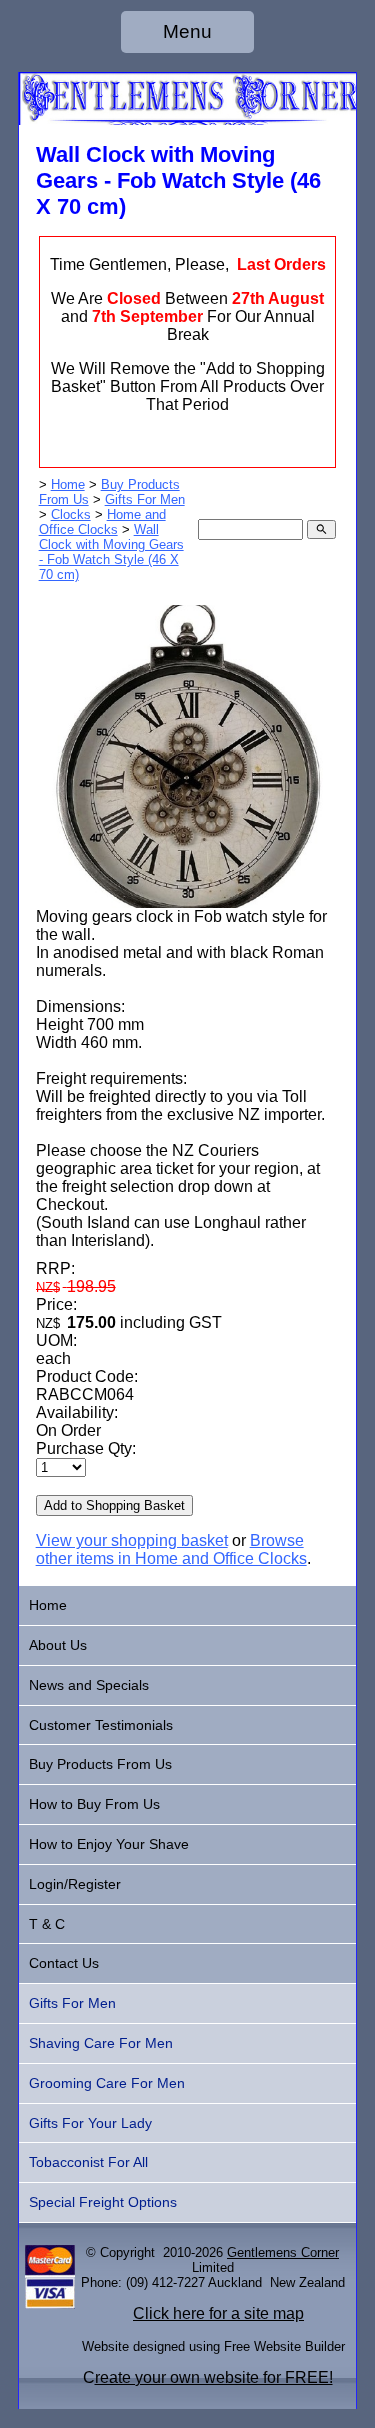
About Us (58, 1645)
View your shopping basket (132, 1540)
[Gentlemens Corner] (188, 119)
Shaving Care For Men (101, 2043)
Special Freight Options (103, 2202)
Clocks (71, 514)
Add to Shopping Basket (114, 1505)
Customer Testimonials (101, 1725)
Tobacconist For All (88, 2162)
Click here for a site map (218, 2313)
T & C (47, 1924)
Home (68, 484)
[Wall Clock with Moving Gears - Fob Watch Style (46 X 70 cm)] (188, 902)
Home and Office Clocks (102, 522)
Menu (187, 31)
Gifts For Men (145, 499)
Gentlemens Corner (283, 2252)
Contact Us (64, 1963)
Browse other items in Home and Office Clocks (171, 1549)
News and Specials (89, 1685)
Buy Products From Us (100, 1764)
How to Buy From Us (94, 1804)
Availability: (77, 1412)
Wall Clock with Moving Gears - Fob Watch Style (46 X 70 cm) (111, 552)
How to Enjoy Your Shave (109, 1844)
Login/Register (75, 1884)
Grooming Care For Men (107, 2083)
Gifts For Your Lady (90, 2123)
